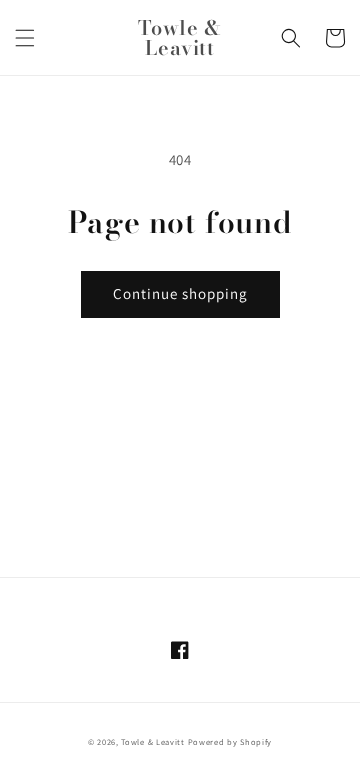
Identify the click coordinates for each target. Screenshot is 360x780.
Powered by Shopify (230, 741)
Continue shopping (180, 293)
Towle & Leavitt (153, 741)
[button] (25, 38)
